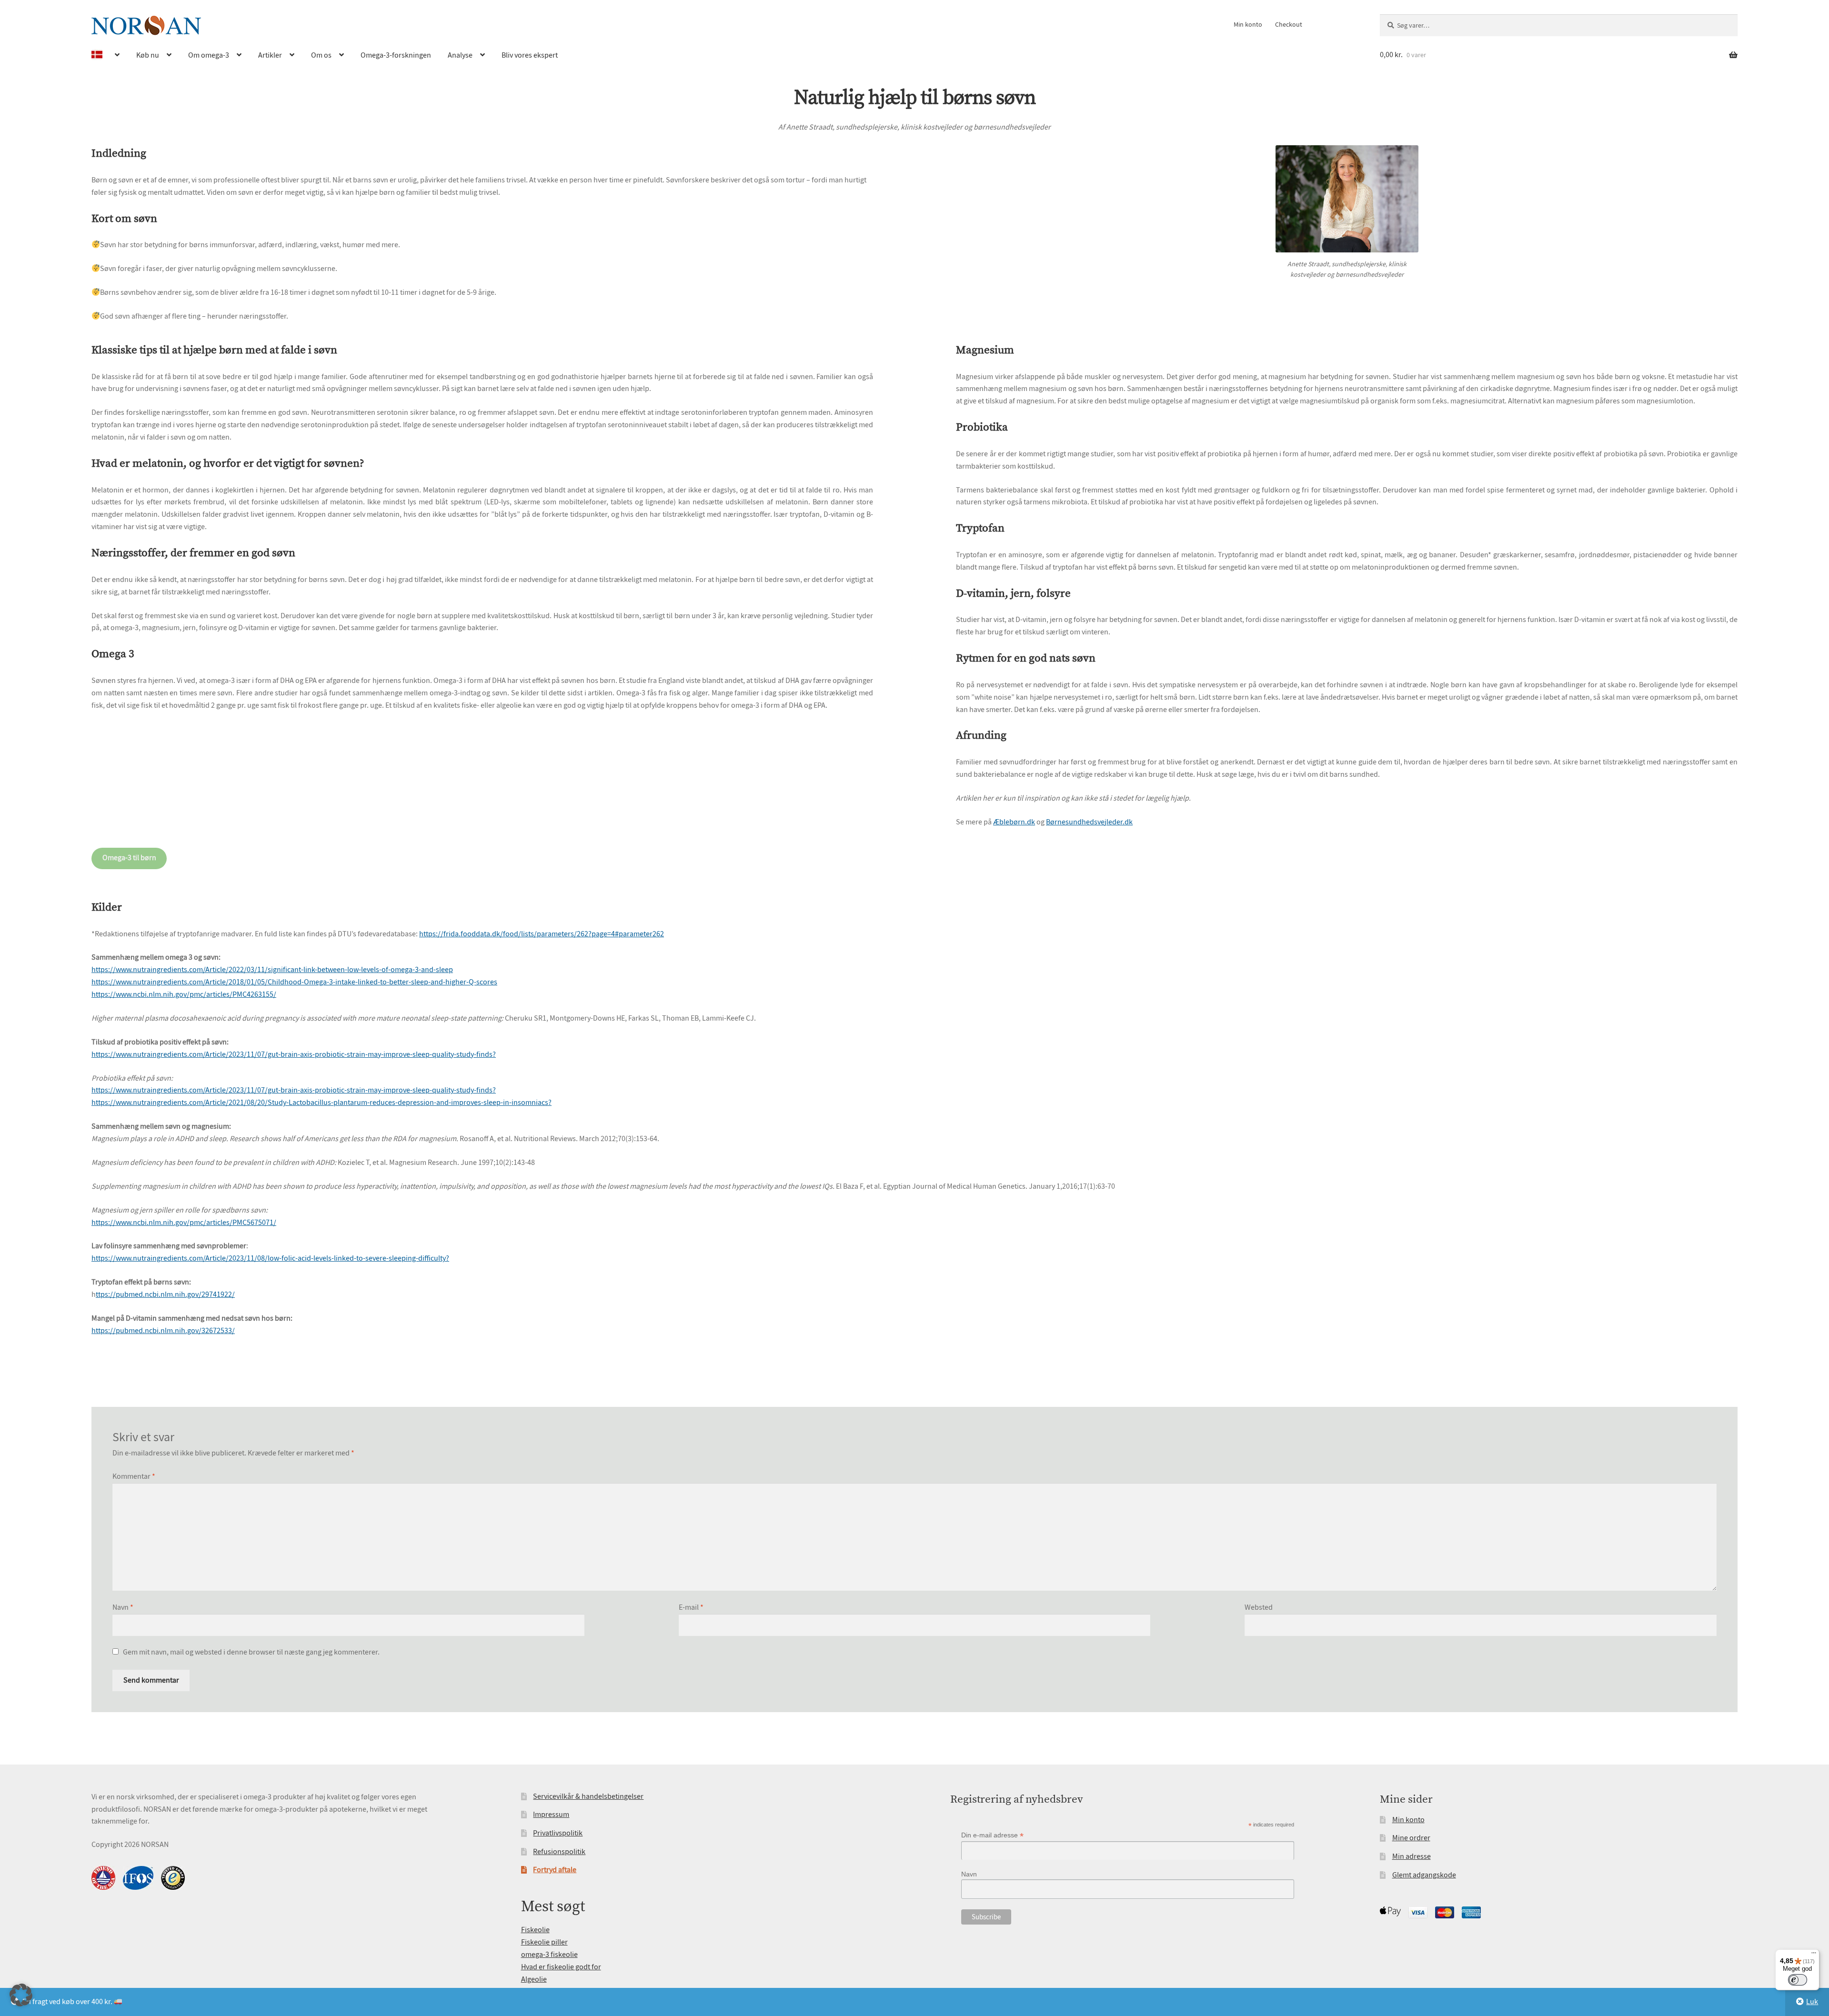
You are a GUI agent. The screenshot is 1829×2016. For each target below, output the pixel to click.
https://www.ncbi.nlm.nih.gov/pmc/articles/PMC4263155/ (184, 994)
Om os (321, 55)
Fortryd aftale (555, 1870)
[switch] (1798, 1980)
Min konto (1248, 24)
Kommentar (134, 1476)
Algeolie (534, 1979)
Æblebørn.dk (1014, 822)
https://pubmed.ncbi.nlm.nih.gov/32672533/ (163, 1331)
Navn (123, 1607)
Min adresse (1412, 1856)
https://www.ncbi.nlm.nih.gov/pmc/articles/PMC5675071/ (184, 1223)
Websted (1259, 1607)
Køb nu (148, 55)
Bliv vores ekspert (530, 55)
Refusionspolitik (559, 1852)
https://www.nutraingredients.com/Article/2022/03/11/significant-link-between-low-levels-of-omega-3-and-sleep (272, 970)
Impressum (551, 1815)
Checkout (1289, 24)
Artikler (270, 55)
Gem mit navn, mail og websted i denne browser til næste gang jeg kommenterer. (251, 1652)
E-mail (691, 1607)
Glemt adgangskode (1424, 1875)
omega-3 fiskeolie (549, 1955)
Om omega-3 (209, 55)
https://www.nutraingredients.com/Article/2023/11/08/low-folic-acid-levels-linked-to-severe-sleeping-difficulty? (270, 1258)
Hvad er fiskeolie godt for (561, 1967)
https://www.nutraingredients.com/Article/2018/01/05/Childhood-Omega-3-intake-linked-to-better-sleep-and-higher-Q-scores (294, 982)
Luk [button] (1812, 2002)
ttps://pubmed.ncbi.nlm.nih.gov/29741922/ (165, 1294)
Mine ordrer (1411, 1838)
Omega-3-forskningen (396, 55)
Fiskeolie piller (544, 1942)
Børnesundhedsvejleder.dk (1089, 822)
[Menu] (1814, 1955)
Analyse (460, 55)
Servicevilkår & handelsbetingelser (588, 1796)
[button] (21, 1995)
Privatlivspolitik (558, 1833)
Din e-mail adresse (992, 1835)
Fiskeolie (535, 1930)
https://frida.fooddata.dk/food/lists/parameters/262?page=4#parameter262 (542, 934)
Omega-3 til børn (129, 858)
